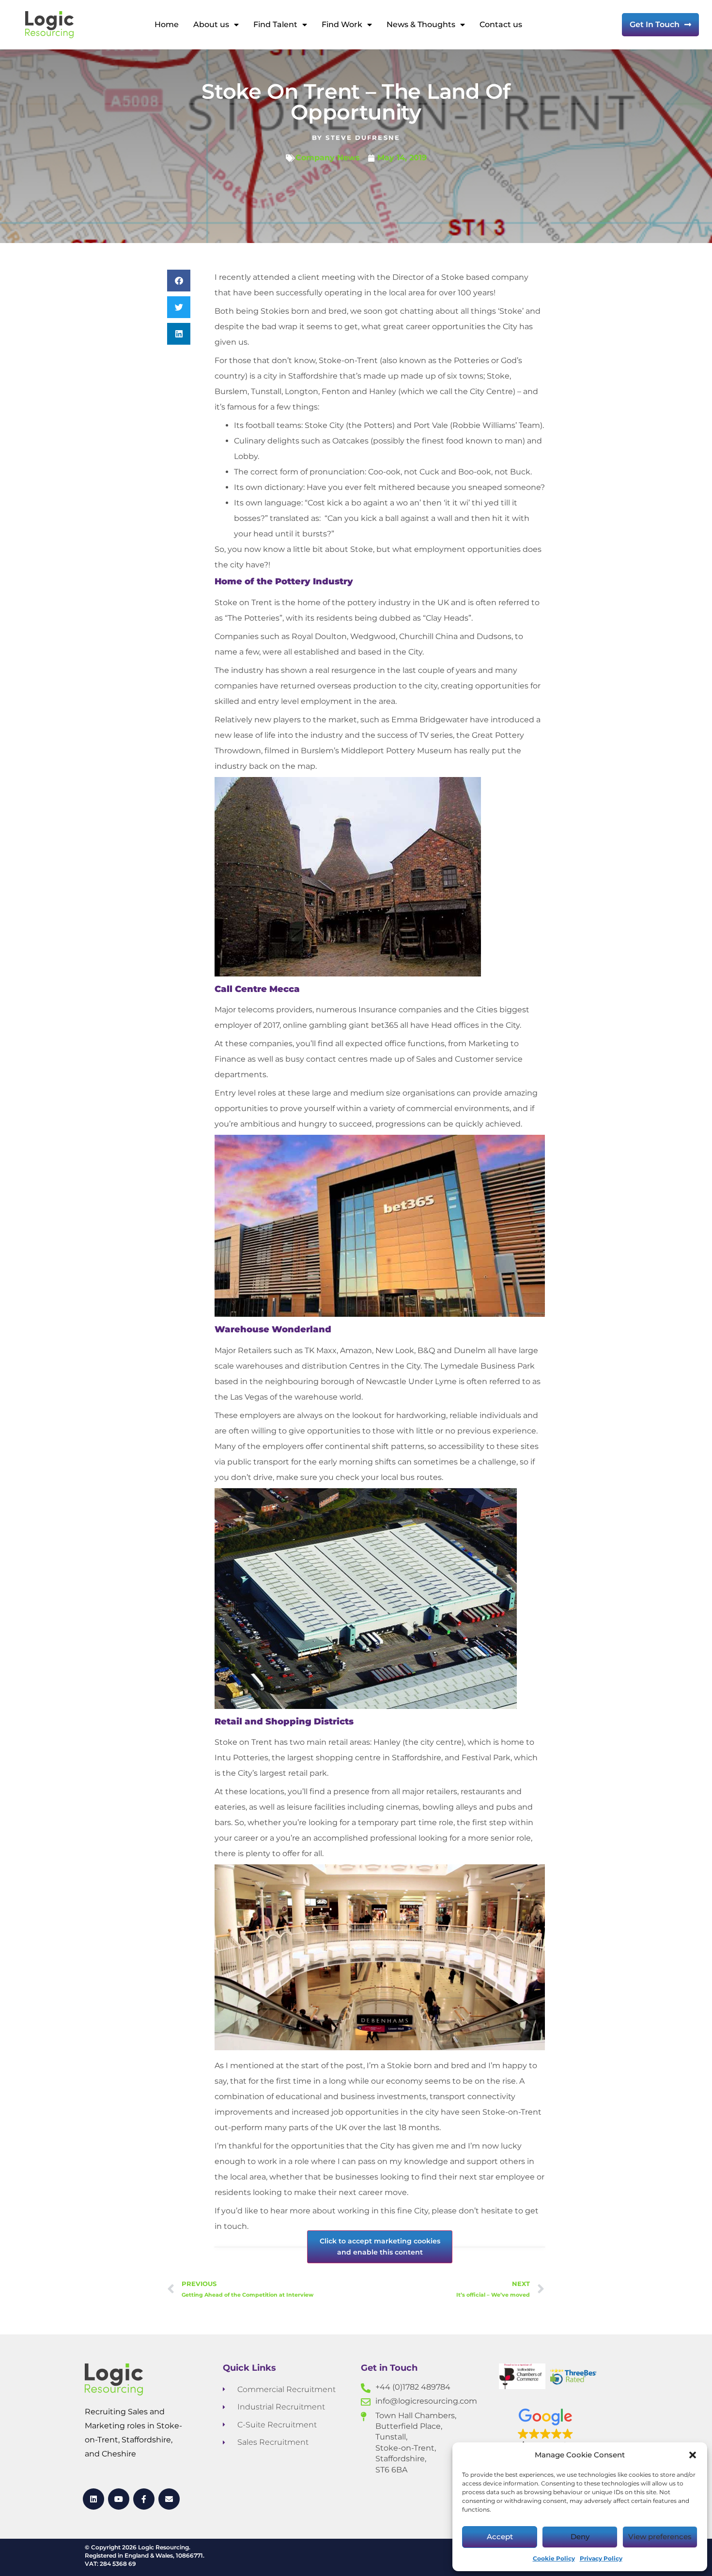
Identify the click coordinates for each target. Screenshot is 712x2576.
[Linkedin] (94, 2499)
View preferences (660, 2537)
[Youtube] (119, 2499)
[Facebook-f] (144, 2499)
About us (211, 24)
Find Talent (275, 24)
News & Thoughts (421, 24)
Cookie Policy (554, 2558)
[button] (693, 2455)
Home (167, 24)
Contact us (501, 24)
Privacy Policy (601, 2558)
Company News (328, 158)
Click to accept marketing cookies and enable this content (380, 2247)
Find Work (342, 24)
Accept (500, 2537)
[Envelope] (169, 2499)
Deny (580, 2537)
